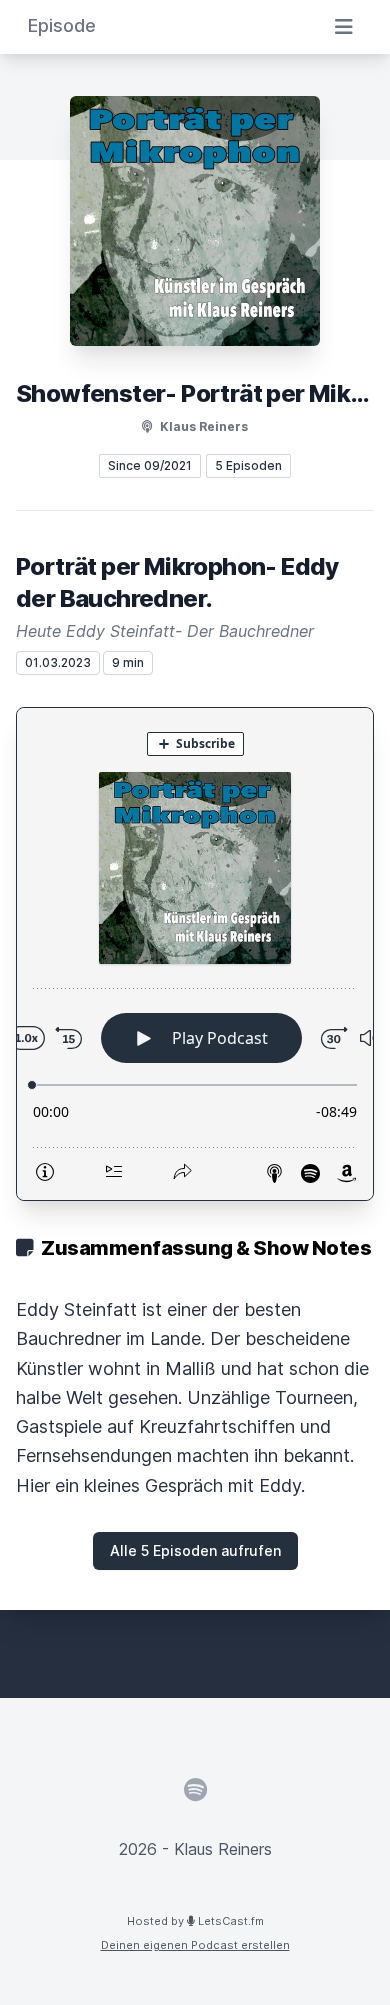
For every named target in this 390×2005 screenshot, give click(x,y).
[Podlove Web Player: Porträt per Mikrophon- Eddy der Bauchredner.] (195, 954)
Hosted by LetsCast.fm (195, 1921)
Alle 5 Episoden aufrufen (195, 1550)
